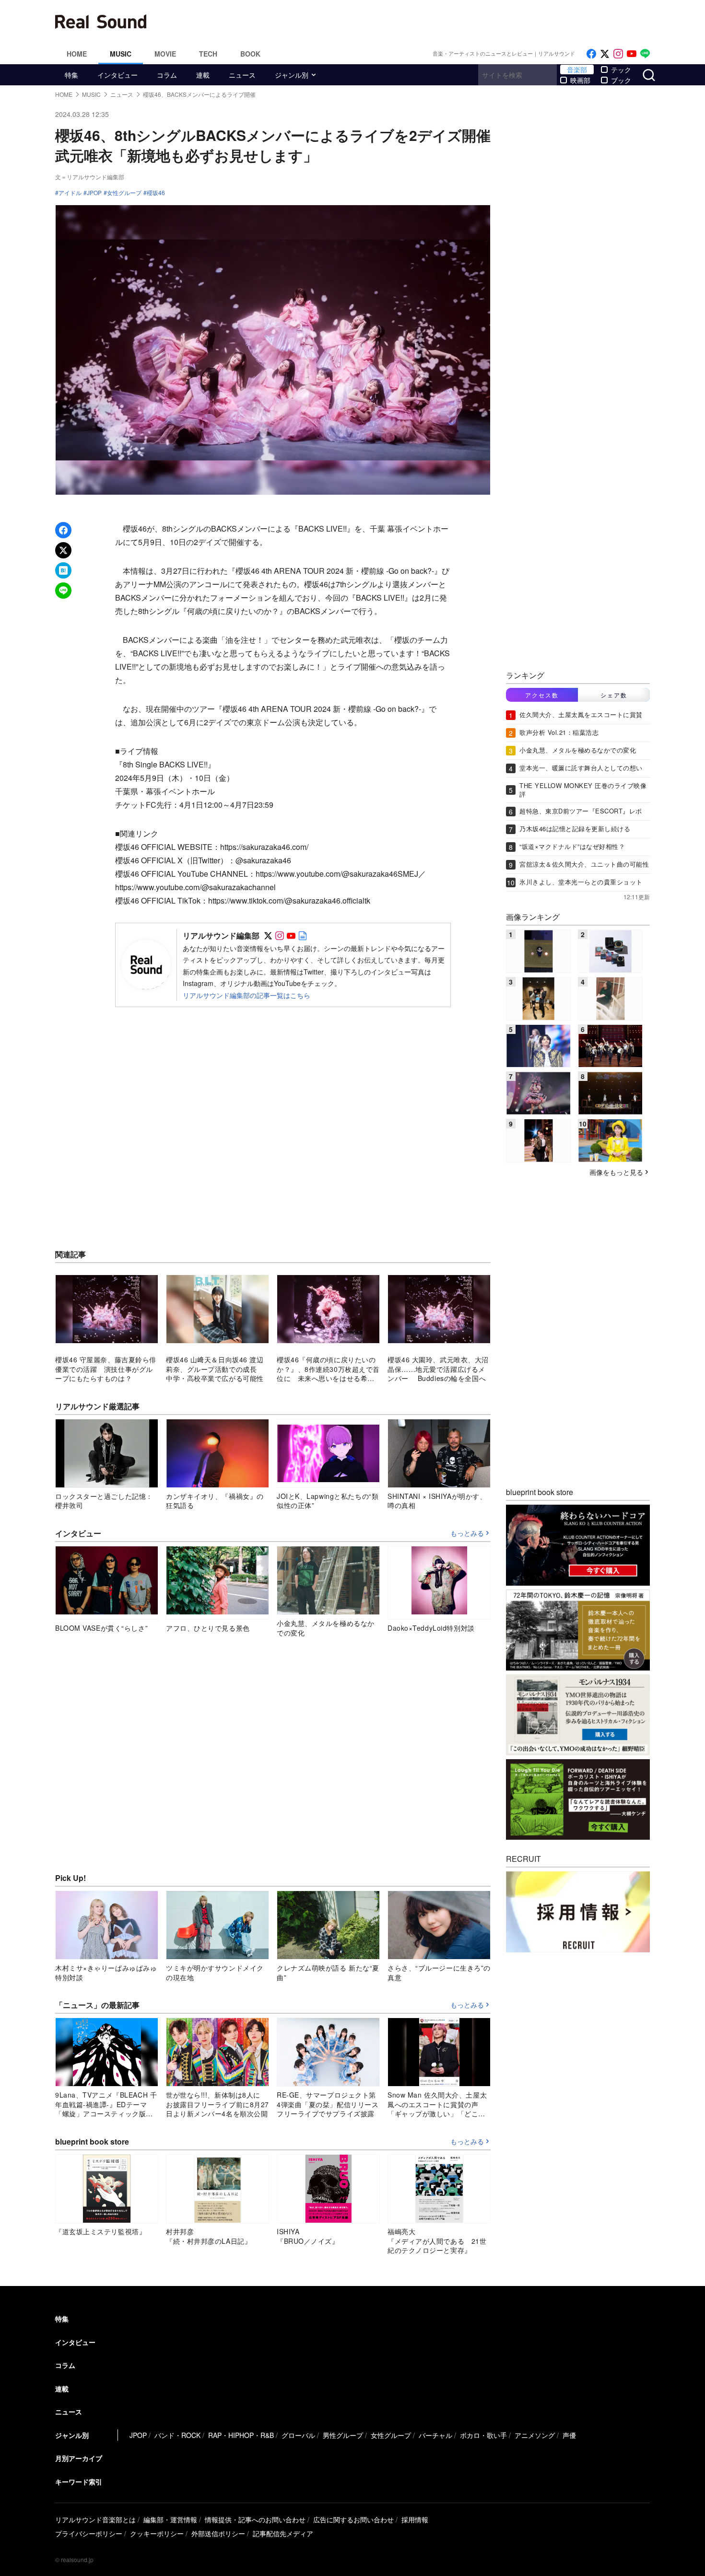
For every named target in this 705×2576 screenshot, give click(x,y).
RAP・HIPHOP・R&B (241, 2435)
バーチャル (435, 2435)
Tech (208, 54)
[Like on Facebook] (591, 54)
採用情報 (415, 2519)
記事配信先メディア (283, 2533)
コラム (167, 75)
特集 (71, 75)
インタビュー (117, 75)
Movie (165, 54)
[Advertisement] (417, 22)
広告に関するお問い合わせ (353, 2519)
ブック (621, 80)
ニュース (242, 75)
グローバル (298, 2435)
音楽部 (577, 70)
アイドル (70, 193)
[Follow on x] (605, 54)
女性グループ (124, 193)
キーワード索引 (79, 2482)
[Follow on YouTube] (632, 54)
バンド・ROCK (177, 2435)
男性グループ (343, 2435)
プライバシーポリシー (89, 2533)
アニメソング (535, 2435)
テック (621, 70)
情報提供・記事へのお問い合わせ (255, 2519)
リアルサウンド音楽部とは (95, 2519)
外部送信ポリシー (218, 2533)
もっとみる (467, 1533)
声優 (569, 2435)
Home (77, 54)
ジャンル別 (292, 75)
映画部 (580, 80)
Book (250, 54)
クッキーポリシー (157, 2533)
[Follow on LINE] (645, 54)
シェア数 (614, 695)
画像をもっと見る (616, 1172)
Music (121, 54)
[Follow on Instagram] (618, 54)
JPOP (94, 193)
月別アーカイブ (79, 2458)
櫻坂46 (156, 193)
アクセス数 (542, 695)
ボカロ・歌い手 (483, 2435)
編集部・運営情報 (170, 2519)
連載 (203, 75)
